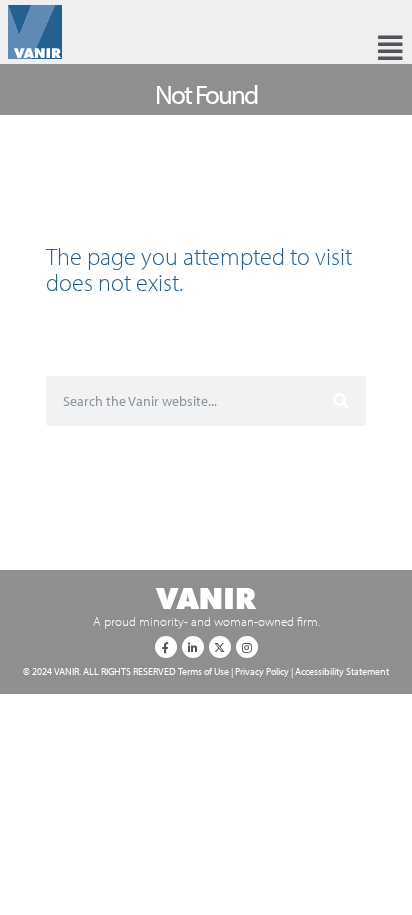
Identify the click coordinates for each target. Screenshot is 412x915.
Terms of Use (203, 671)
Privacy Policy (262, 671)
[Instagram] (247, 647)
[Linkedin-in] (193, 647)
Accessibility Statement (342, 671)
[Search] (341, 401)
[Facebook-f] (166, 647)
